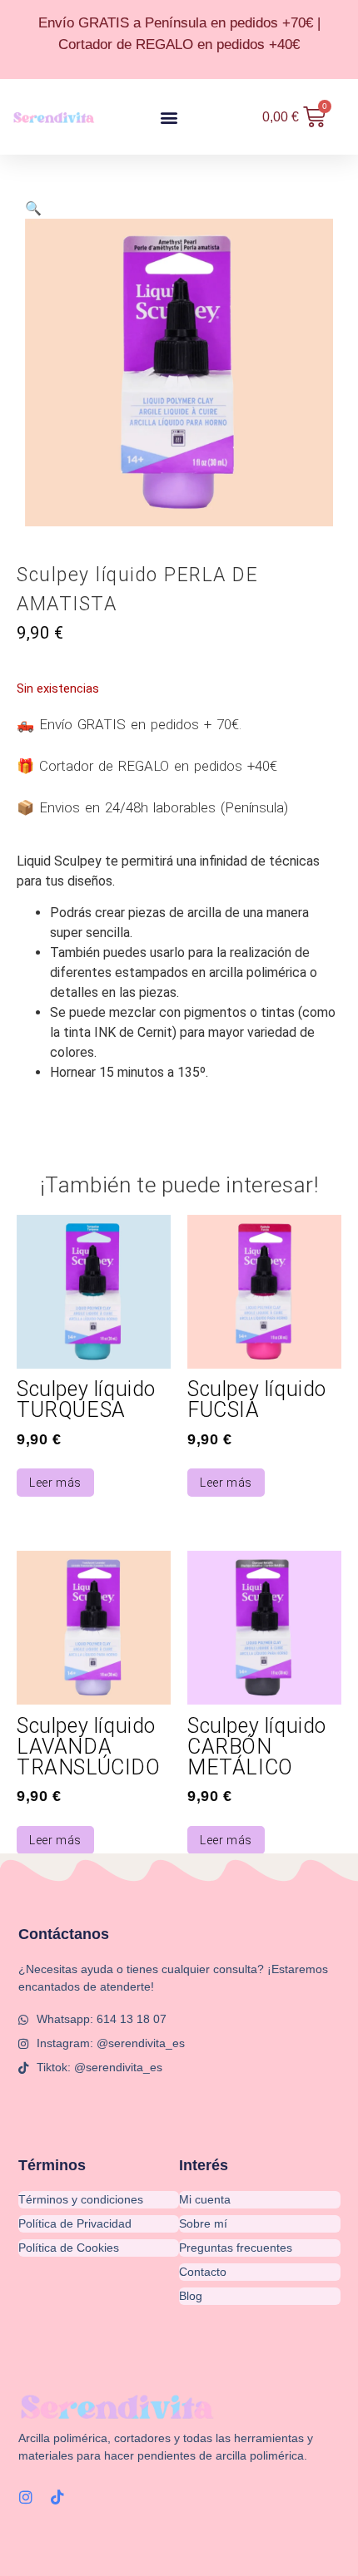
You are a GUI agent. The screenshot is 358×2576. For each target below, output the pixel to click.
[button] (169, 117)
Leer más (55, 1483)
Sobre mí (203, 2223)
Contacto (203, 2272)
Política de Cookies (69, 2248)
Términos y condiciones (81, 2199)
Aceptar (50, 2549)
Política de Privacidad (75, 2223)
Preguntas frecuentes (236, 2248)
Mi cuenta (205, 2199)
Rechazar (128, 2549)
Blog (191, 2296)
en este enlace (127, 2488)
